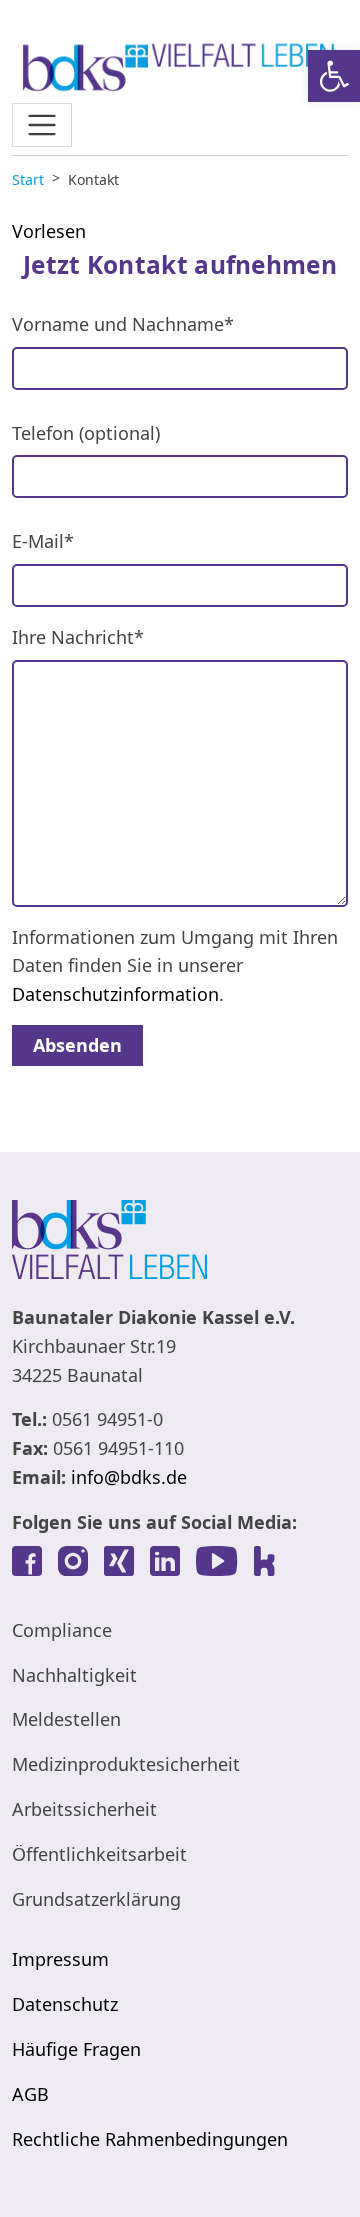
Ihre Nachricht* (78, 637)
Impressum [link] (60, 1959)
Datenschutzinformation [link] (115, 994)
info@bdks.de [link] (129, 1477)
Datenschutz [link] (65, 2004)
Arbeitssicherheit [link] (84, 1809)
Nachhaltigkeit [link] (74, 1675)
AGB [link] (30, 2094)
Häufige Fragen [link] (76, 2049)
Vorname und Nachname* (123, 324)
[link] (334, 76)
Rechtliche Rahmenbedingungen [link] (150, 2139)
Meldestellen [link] (66, 1719)
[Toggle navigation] (42, 125)
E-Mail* (43, 541)
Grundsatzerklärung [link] (96, 1899)
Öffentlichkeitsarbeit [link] (99, 1854)
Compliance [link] (62, 1630)
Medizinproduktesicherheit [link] (126, 1764)
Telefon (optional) (86, 433)
